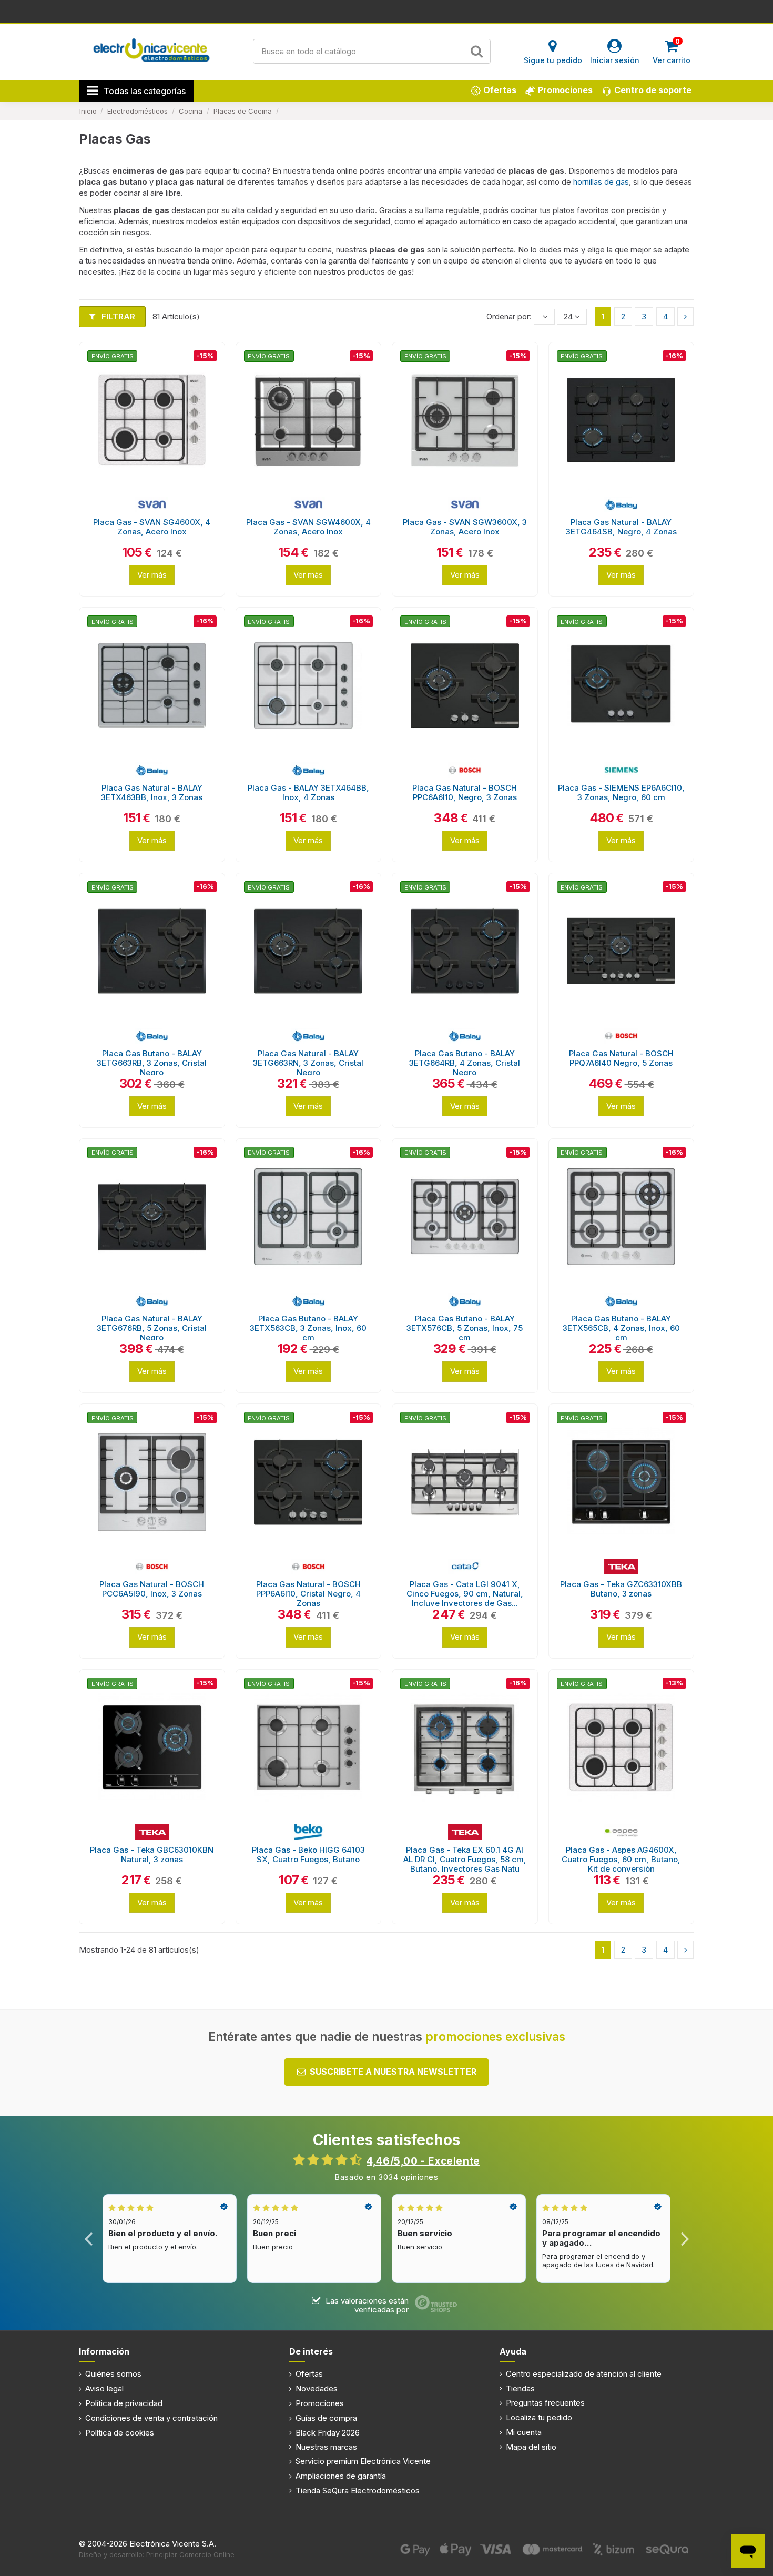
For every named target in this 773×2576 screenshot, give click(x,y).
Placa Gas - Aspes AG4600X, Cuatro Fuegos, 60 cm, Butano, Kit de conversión (621, 1859)
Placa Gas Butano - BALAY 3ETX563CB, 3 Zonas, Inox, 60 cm (308, 1328)
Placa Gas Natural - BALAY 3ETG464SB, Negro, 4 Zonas (621, 527)
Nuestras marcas (326, 2447)
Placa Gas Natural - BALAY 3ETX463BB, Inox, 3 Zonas (152, 792)
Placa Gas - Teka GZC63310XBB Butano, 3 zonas (621, 1589)
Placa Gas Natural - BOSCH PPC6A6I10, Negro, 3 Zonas (465, 792)
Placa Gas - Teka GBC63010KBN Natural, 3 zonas (152, 1855)
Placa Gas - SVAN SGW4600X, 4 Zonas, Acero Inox (308, 527)
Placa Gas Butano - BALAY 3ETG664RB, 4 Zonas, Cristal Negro (465, 1063)
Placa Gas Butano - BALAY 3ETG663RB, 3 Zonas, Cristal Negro (152, 1063)
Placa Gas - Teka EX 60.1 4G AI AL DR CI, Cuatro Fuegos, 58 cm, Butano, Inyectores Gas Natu (465, 1859)
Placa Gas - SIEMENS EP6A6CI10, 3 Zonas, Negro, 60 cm (621, 792)
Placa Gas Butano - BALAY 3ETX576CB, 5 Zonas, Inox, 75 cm (465, 1328)
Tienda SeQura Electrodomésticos (358, 2491)
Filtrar (117, 316)
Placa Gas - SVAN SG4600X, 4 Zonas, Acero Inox (152, 527)
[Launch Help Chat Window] (748, 2551)
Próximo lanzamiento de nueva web (387, 11)
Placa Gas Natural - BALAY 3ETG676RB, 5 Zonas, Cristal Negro (152, 1328)
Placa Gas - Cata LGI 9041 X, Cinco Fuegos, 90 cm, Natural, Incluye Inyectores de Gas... (465, 1594)
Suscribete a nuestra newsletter (393, 2072)
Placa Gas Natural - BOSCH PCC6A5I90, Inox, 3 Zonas (152, 1589)
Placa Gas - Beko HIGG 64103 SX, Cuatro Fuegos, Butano (308, 1855)
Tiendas (520, 2388)
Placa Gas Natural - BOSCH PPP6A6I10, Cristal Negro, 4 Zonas (308, 1594)
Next (684, 2239)
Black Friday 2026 (328, 2433)
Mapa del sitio (531, 2447)
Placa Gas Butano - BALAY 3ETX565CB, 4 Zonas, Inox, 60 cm (621, 1328)
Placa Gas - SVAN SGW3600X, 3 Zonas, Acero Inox (465, 527)
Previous (89, 2239)
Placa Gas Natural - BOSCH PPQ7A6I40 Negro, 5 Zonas (621, 1058)
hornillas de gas (601, 182)
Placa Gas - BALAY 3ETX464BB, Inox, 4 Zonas (308, 792)
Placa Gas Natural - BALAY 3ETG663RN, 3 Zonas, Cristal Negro (308, 1063)
